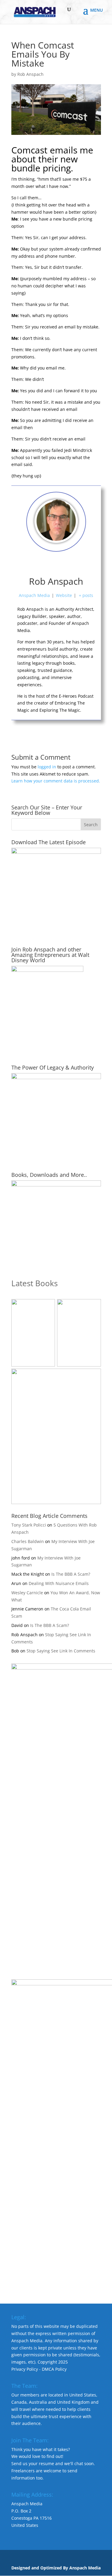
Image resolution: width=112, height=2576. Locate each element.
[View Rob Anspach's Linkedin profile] (82, 564)
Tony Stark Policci (29, 1525)
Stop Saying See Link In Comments (61, 1651)
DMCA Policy (54, 2369)
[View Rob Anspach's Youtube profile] (43, 564)
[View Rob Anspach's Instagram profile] (69, 564)
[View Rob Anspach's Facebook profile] (30, 564)
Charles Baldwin (28, 1541)
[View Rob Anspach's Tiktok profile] (56, 564)
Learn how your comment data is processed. (56, 781)
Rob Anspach (30, 74)
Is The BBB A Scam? (71, 1574)
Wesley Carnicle (27, 1593)
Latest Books (34, 1283)
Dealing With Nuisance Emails (59, 1583)
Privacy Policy (25, 2369)
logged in (47, 767)
